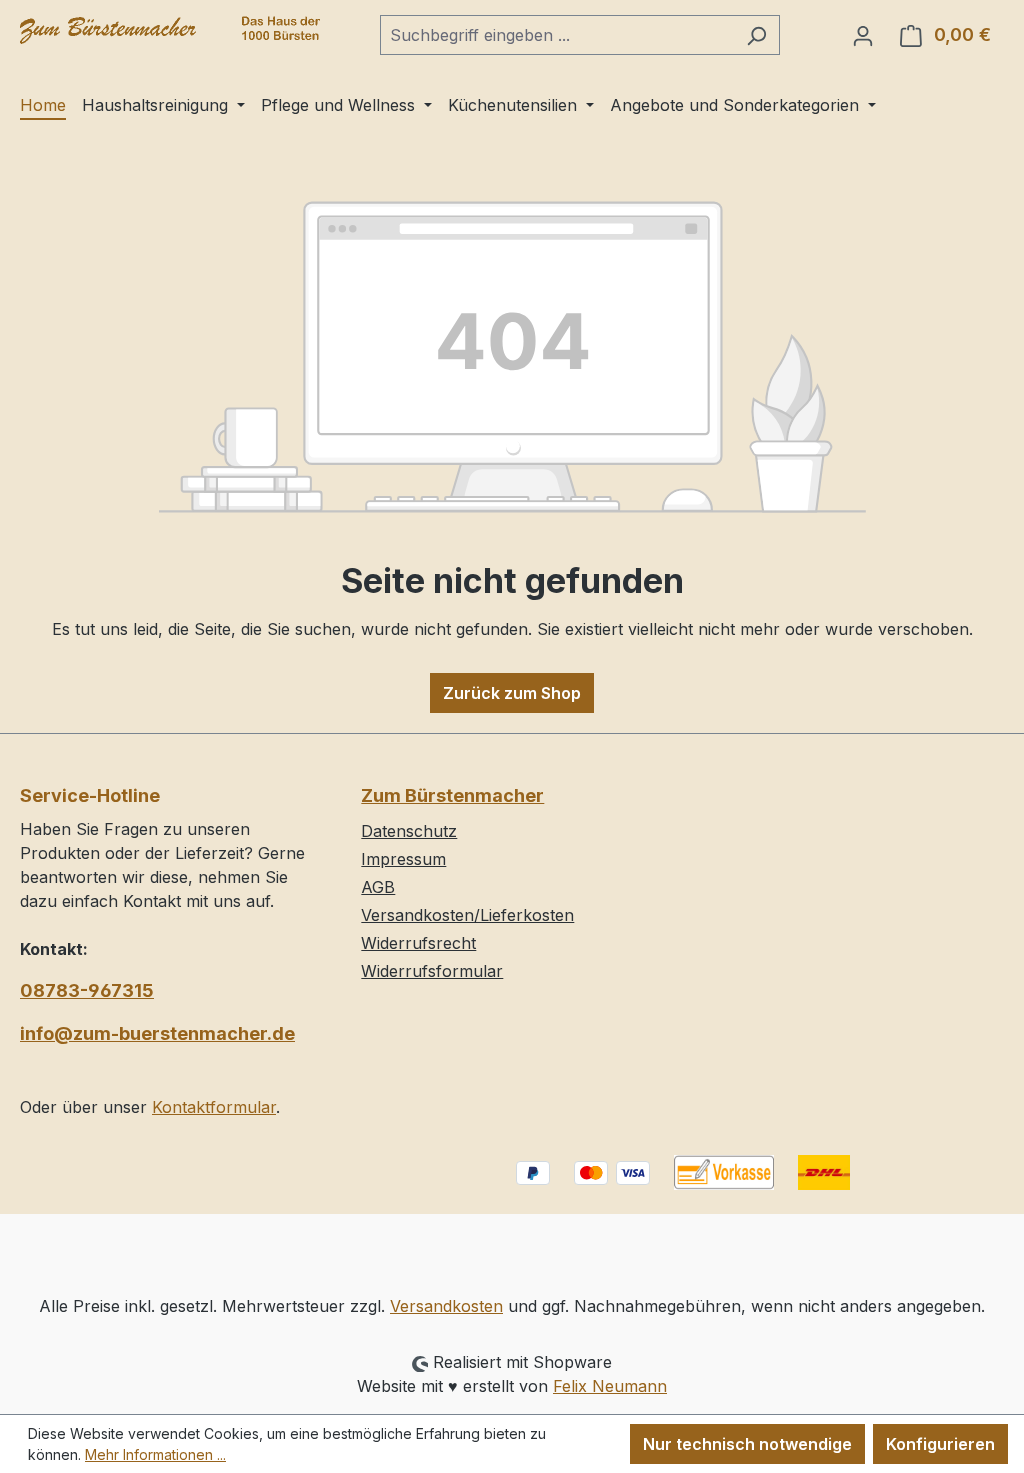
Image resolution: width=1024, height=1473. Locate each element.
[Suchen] (756, 35)
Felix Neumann (610, 1386)
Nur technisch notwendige (747, 1444)
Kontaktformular (214, 1107)
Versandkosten (446, 1306)
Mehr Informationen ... (155, 1454)
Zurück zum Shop (512, 693)
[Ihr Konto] (863, 35)
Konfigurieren (940, 1444)
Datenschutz (409, 831)
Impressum (403, 859)
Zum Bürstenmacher (452, 795)
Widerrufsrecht (418, 943)
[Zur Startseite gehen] (170, 30)
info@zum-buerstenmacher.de (157, 1033)
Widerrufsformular (432, 971)
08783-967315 (87, 990)
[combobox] (557, 35)
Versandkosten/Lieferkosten (467, 915)
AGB (378, 887)
